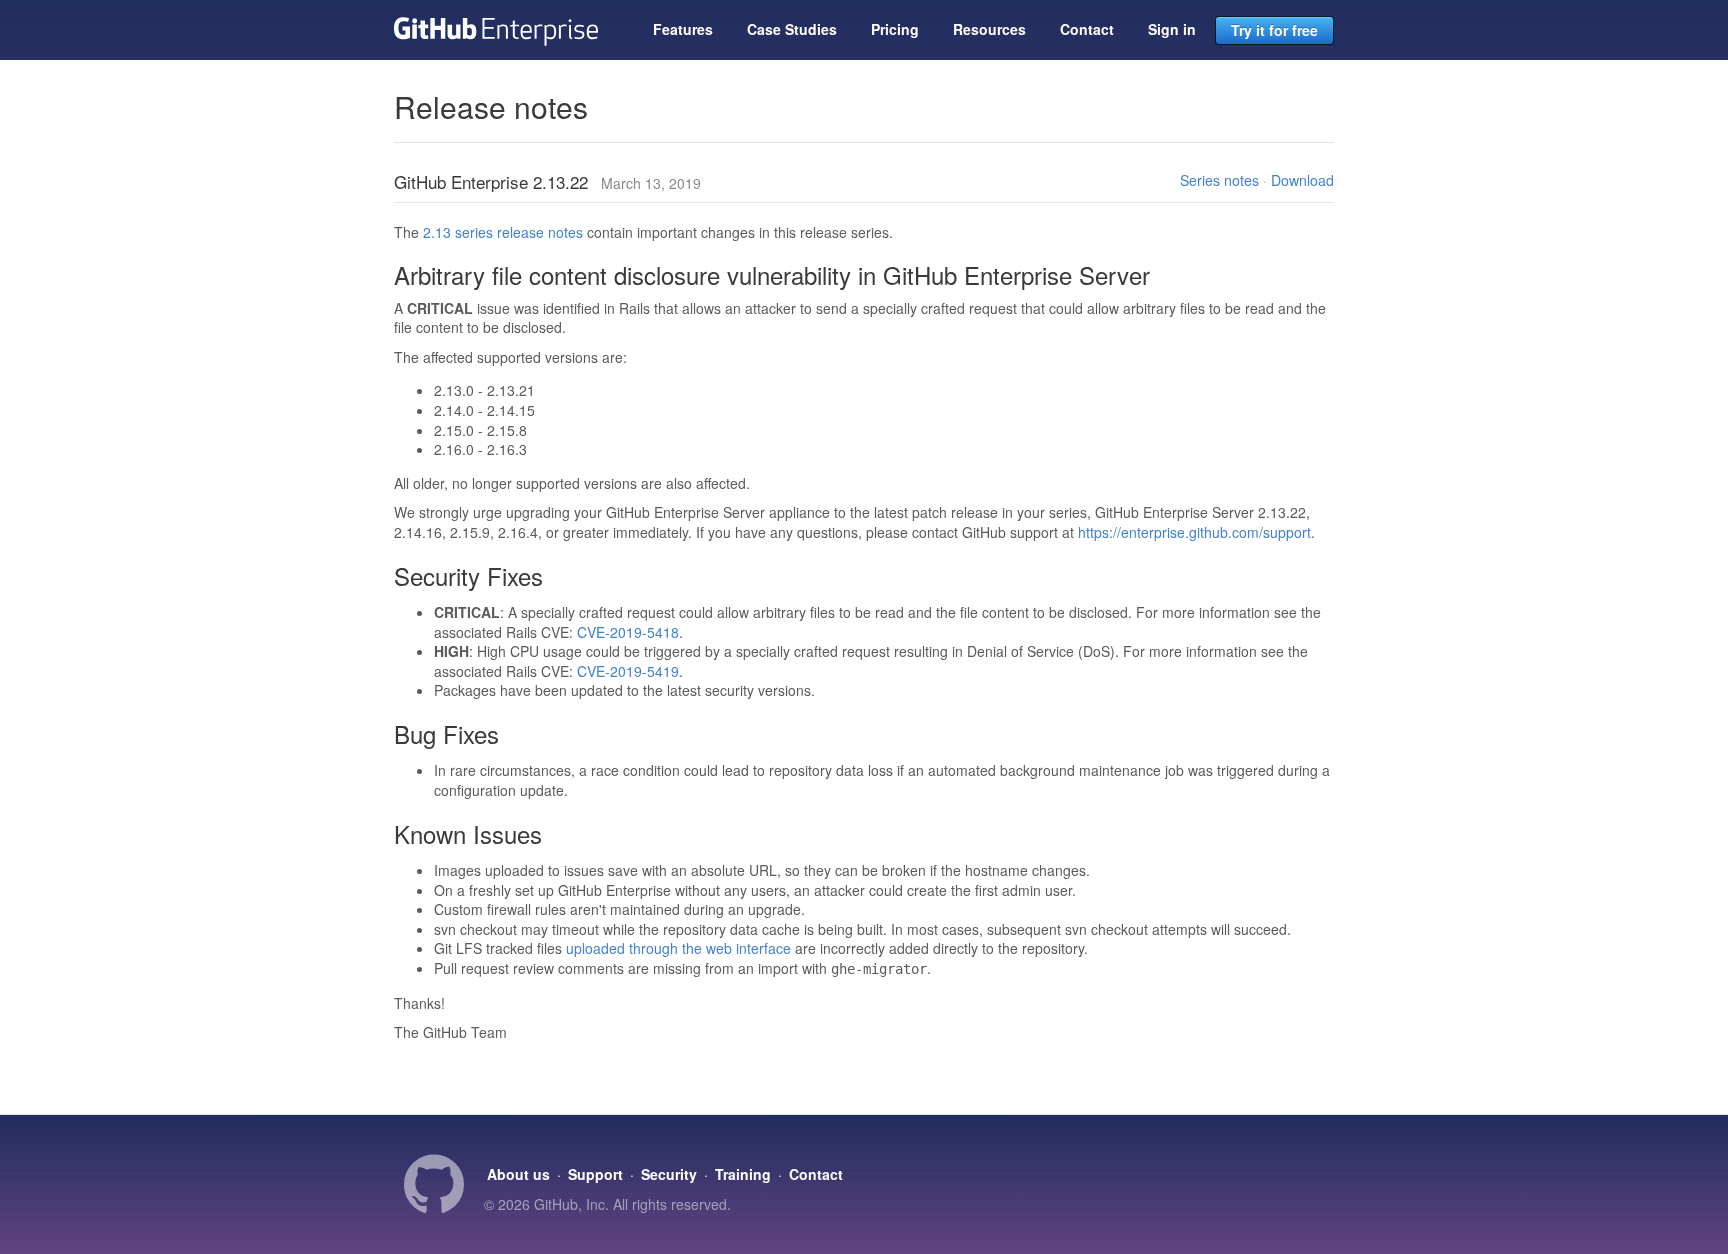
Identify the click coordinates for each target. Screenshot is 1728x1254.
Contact (1087, 29)
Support (595, 1174)
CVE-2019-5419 (628, 671)
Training (743, 1174)
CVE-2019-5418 (628, 632)
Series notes (1219, 180)
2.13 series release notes (503, 232)
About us (518, 1174)
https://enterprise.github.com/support (1194, 532)
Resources (989, 29)
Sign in (1172, 29)
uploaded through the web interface (678, 948)
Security (669, 1174)
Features (683, 29)
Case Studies (792, 29)
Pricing (895, 29)
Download (1302, 180)
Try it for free (1274, 30)
